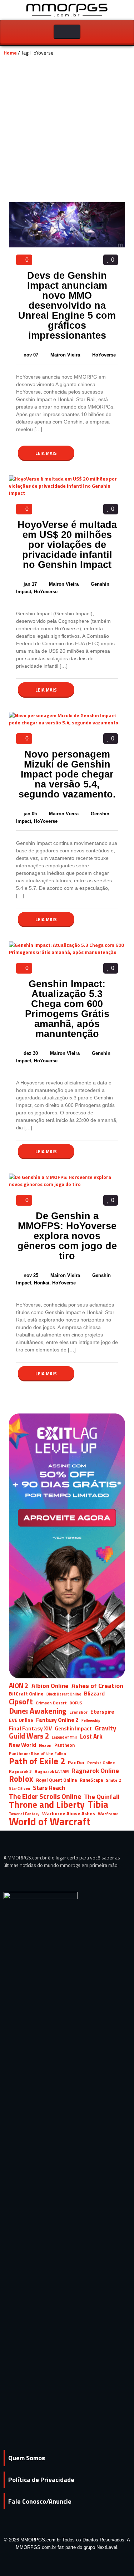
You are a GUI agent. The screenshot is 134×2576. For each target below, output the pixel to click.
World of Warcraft (50, 1821)
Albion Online (50, 1686)
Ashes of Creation (97, 1686)
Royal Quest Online (56, 1780)
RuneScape (91, 1780)
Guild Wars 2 (29, 1736)
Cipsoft (21, 1702)
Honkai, (43, 1283)
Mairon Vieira (66, 355)
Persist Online (101, 1763)
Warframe (108, 1814)
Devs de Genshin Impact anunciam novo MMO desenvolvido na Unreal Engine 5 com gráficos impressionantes (67, 306)
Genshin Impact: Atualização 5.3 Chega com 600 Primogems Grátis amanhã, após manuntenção (67, 1009)
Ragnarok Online (95, 1771)
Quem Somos (27, 2458)
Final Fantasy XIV (30, 1728)
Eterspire (102, 1712)
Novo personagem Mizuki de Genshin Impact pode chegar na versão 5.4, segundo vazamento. (67, 774)
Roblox (21, 1779)
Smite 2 (113, 1780)
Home (10, 53)
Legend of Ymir (64, 1737)
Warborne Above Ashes (69, 1813)
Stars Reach (49, 1788)
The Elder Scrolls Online (45, 1796)
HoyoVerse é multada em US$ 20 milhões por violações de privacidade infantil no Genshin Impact (67, 545)
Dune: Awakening (38, 1711)
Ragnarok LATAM (52, 1771)
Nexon (45, 1745)
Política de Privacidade (41, 2480)
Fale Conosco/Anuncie (40, 2501)
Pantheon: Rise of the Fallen (38, 1754)
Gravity (105, 1728)
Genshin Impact (73, 1728)
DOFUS (76, 1703)
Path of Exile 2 (37, 1761)
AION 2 (19, 1686)
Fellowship (91, 1720)
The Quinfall (102, 1797)
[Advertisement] (67, 132)
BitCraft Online (26, 1694)
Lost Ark (91, 1737)
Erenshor (78, 1712)
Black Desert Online (64, 1694)
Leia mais (46, 453)
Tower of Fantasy (24, 1814)
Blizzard (94, 1694)
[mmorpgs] (67, 9)
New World (23, 1745)
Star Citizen (19, 1789)
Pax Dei (76, 1762)
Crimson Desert (51, 1703)
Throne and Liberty (47, 1804)
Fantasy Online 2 (57, 1720)
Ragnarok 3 (20, 1771)
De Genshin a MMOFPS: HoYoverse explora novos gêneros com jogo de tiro (67, 1236)
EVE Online (21, 1720)
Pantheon (64, 1745)
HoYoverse (104, 355)
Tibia (98, 1804)
